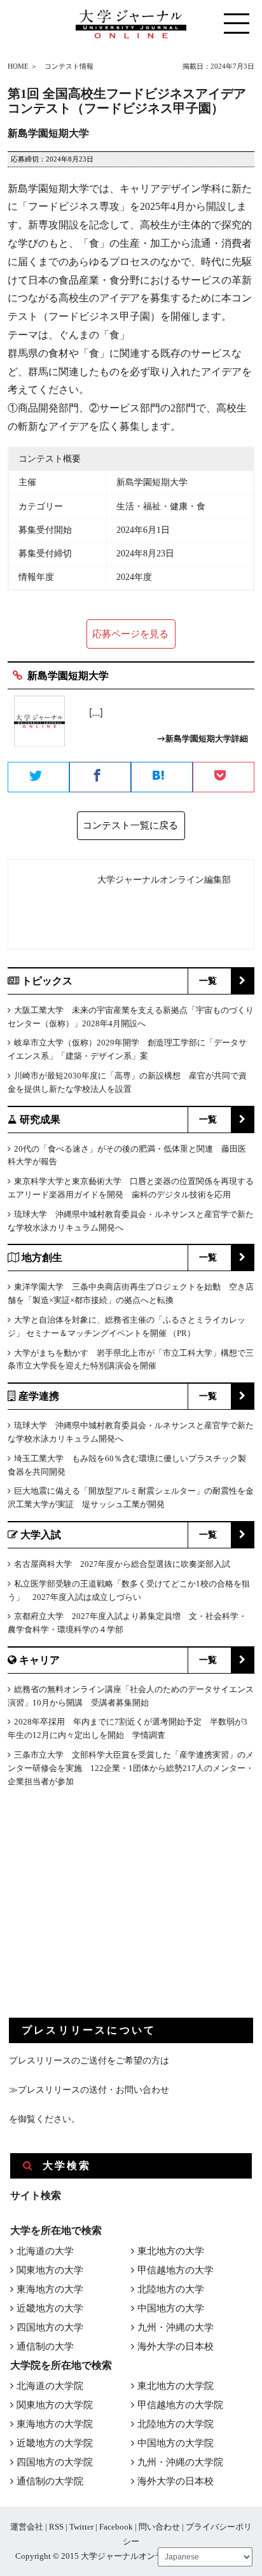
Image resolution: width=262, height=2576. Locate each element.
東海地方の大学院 (55, 2424)
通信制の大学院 (50, 2481)
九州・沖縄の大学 (176, 2327)
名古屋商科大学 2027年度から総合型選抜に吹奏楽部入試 (122, 1564)
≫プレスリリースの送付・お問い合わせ (89, 2090)
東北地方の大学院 (176, 2386)
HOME (18, 66)
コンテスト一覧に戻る (130, 825)
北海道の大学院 (50, 2386)
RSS (56, 2527)
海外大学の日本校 (176, 2346)
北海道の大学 (45, 2251)
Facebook (116, 2527)
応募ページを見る (130, 634)
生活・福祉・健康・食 (161, 506)
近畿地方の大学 (50, 2308)
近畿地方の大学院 (55, 2443)
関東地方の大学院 (55, 2405)
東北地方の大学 (171, 2251)
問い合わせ (159, 2527)
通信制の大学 (45, 2346)
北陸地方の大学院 (176, 2424)
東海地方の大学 (50, 2289)
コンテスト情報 (69, 66)
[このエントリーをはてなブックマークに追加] (162, 778)
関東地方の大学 (50, 2270)
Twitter (81, 2527)
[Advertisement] (104, 1913)
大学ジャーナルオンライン (130, 2556)
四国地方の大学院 (55, 2462)
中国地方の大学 (171, 2308)
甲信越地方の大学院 (180, 2405)
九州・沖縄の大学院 (180, 2462)
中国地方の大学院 (176, 2443)
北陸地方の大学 (171, 2289)
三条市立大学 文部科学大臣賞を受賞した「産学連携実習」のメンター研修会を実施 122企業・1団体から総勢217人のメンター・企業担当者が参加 (131, 1768)
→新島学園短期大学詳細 (203, 739)
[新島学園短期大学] (39, 726)
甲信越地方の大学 (176, 2270)
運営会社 (27, 2527)
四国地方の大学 (50, 2327)
